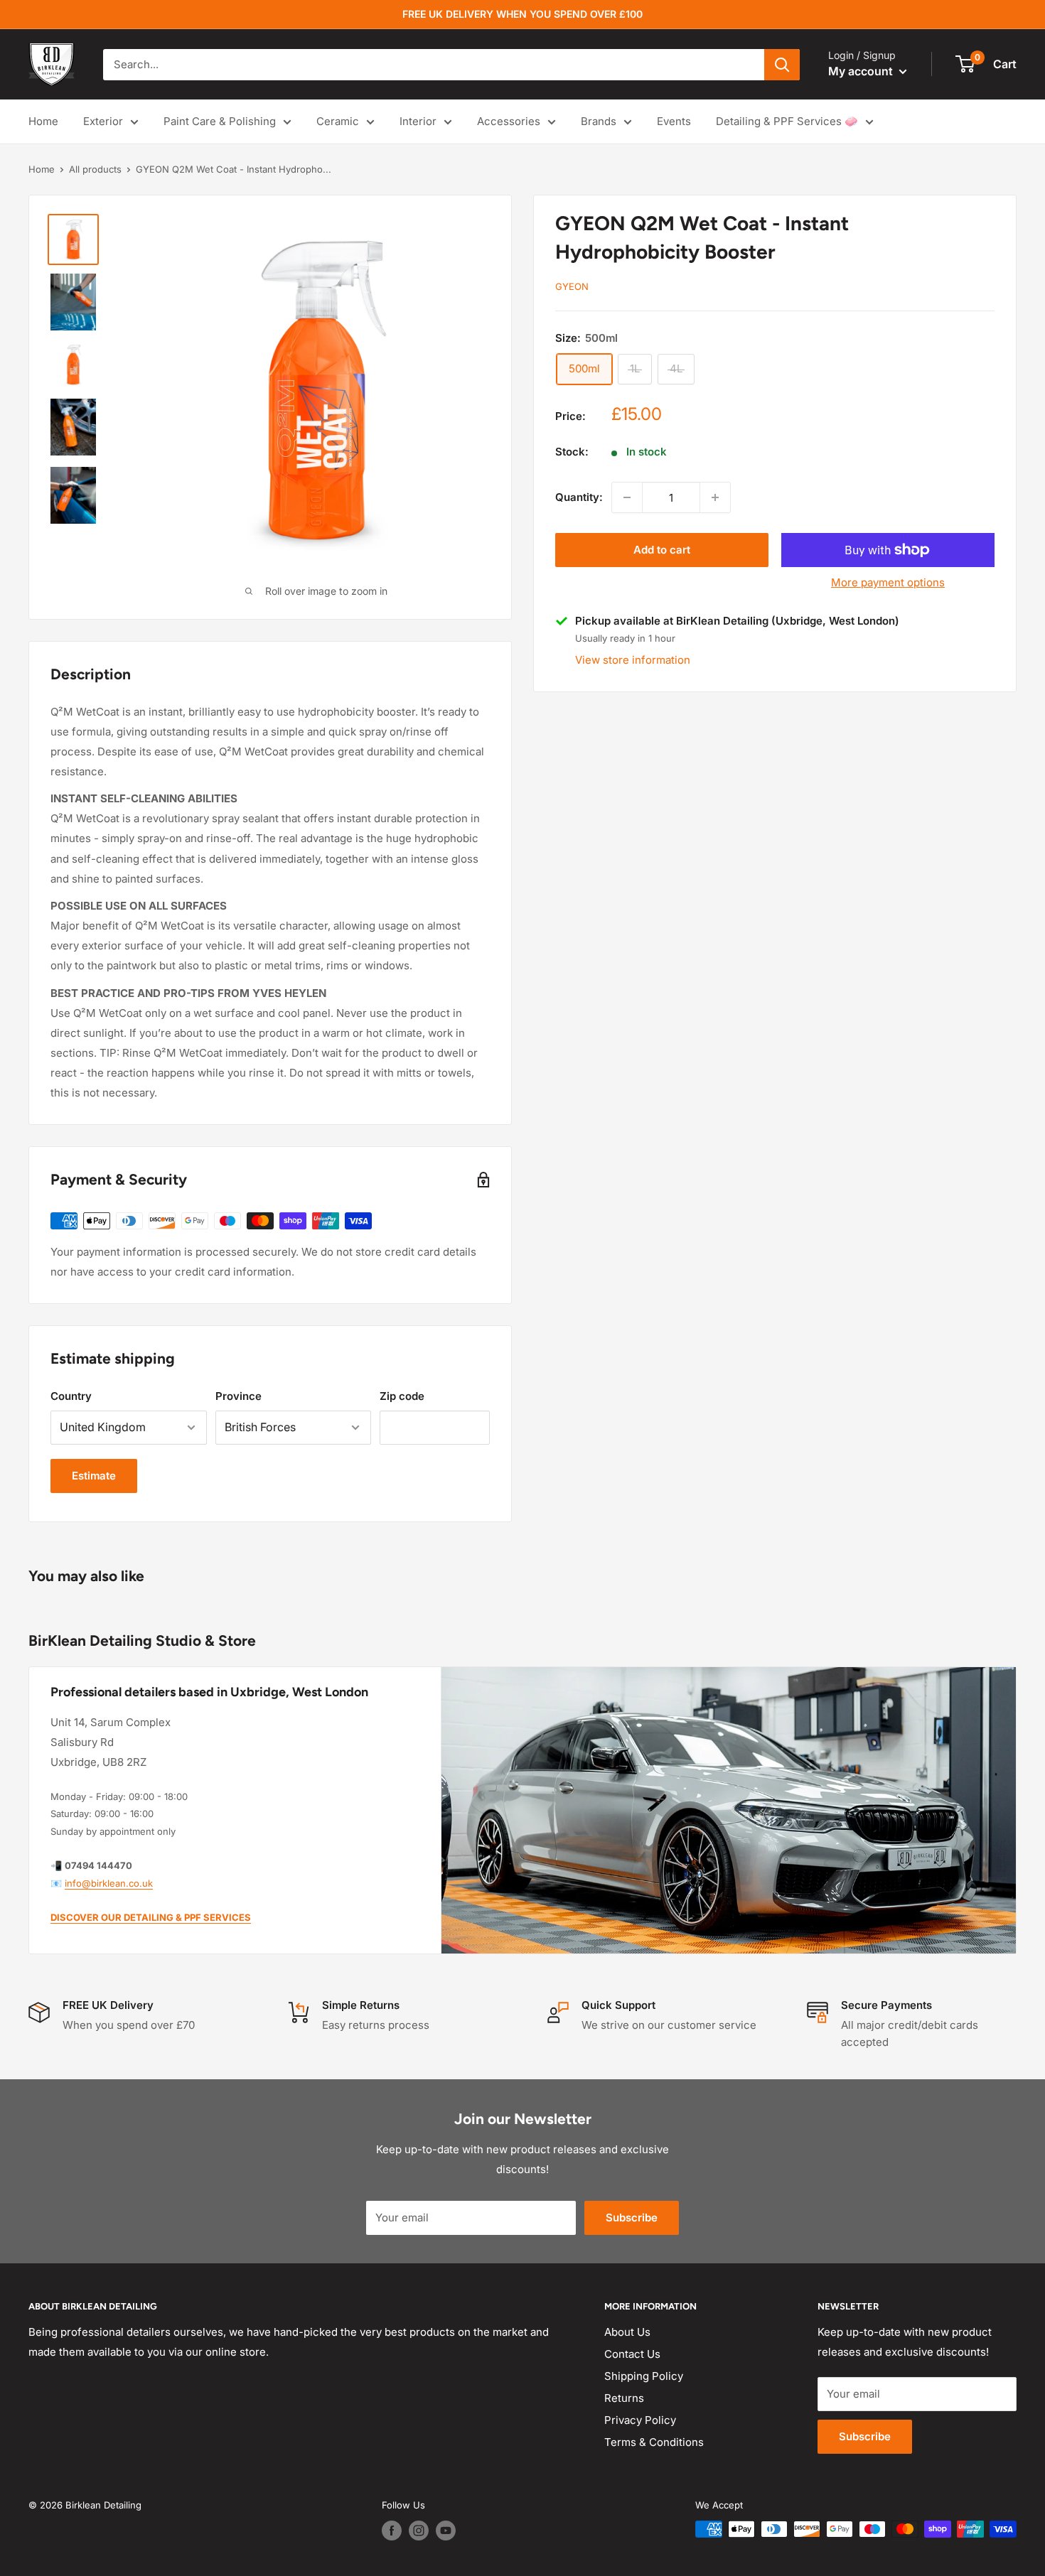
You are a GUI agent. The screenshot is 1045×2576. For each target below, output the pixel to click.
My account (862, 71)
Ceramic (338, 121)
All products (95, 169)
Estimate (94, 1476)
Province (239, 1396)
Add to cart (662, 550)
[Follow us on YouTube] (446, 2531)
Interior (418, 121)
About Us (627, 2332)
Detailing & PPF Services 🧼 (787, 121)
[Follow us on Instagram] (419, 2531)
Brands (599, 121)
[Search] (782, 65)
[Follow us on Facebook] (392, 2531)
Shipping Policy (644, 2376)
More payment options (888, 582)
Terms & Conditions (654, 2442)
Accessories (509, 121)
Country (71, 1396)
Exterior (103, 121)
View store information (633, 659)
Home (43, 121)
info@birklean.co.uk (109, 1883)
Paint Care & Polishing (220, 121)
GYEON (572, 286)
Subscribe (632, 2217)
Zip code (402, 1396)
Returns (624, 2398)
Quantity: (579, 497)
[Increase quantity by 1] (715, 497)
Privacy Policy (640, 2420)
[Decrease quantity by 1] (627, 497)
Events (674, 121)
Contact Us (632, 2354)
